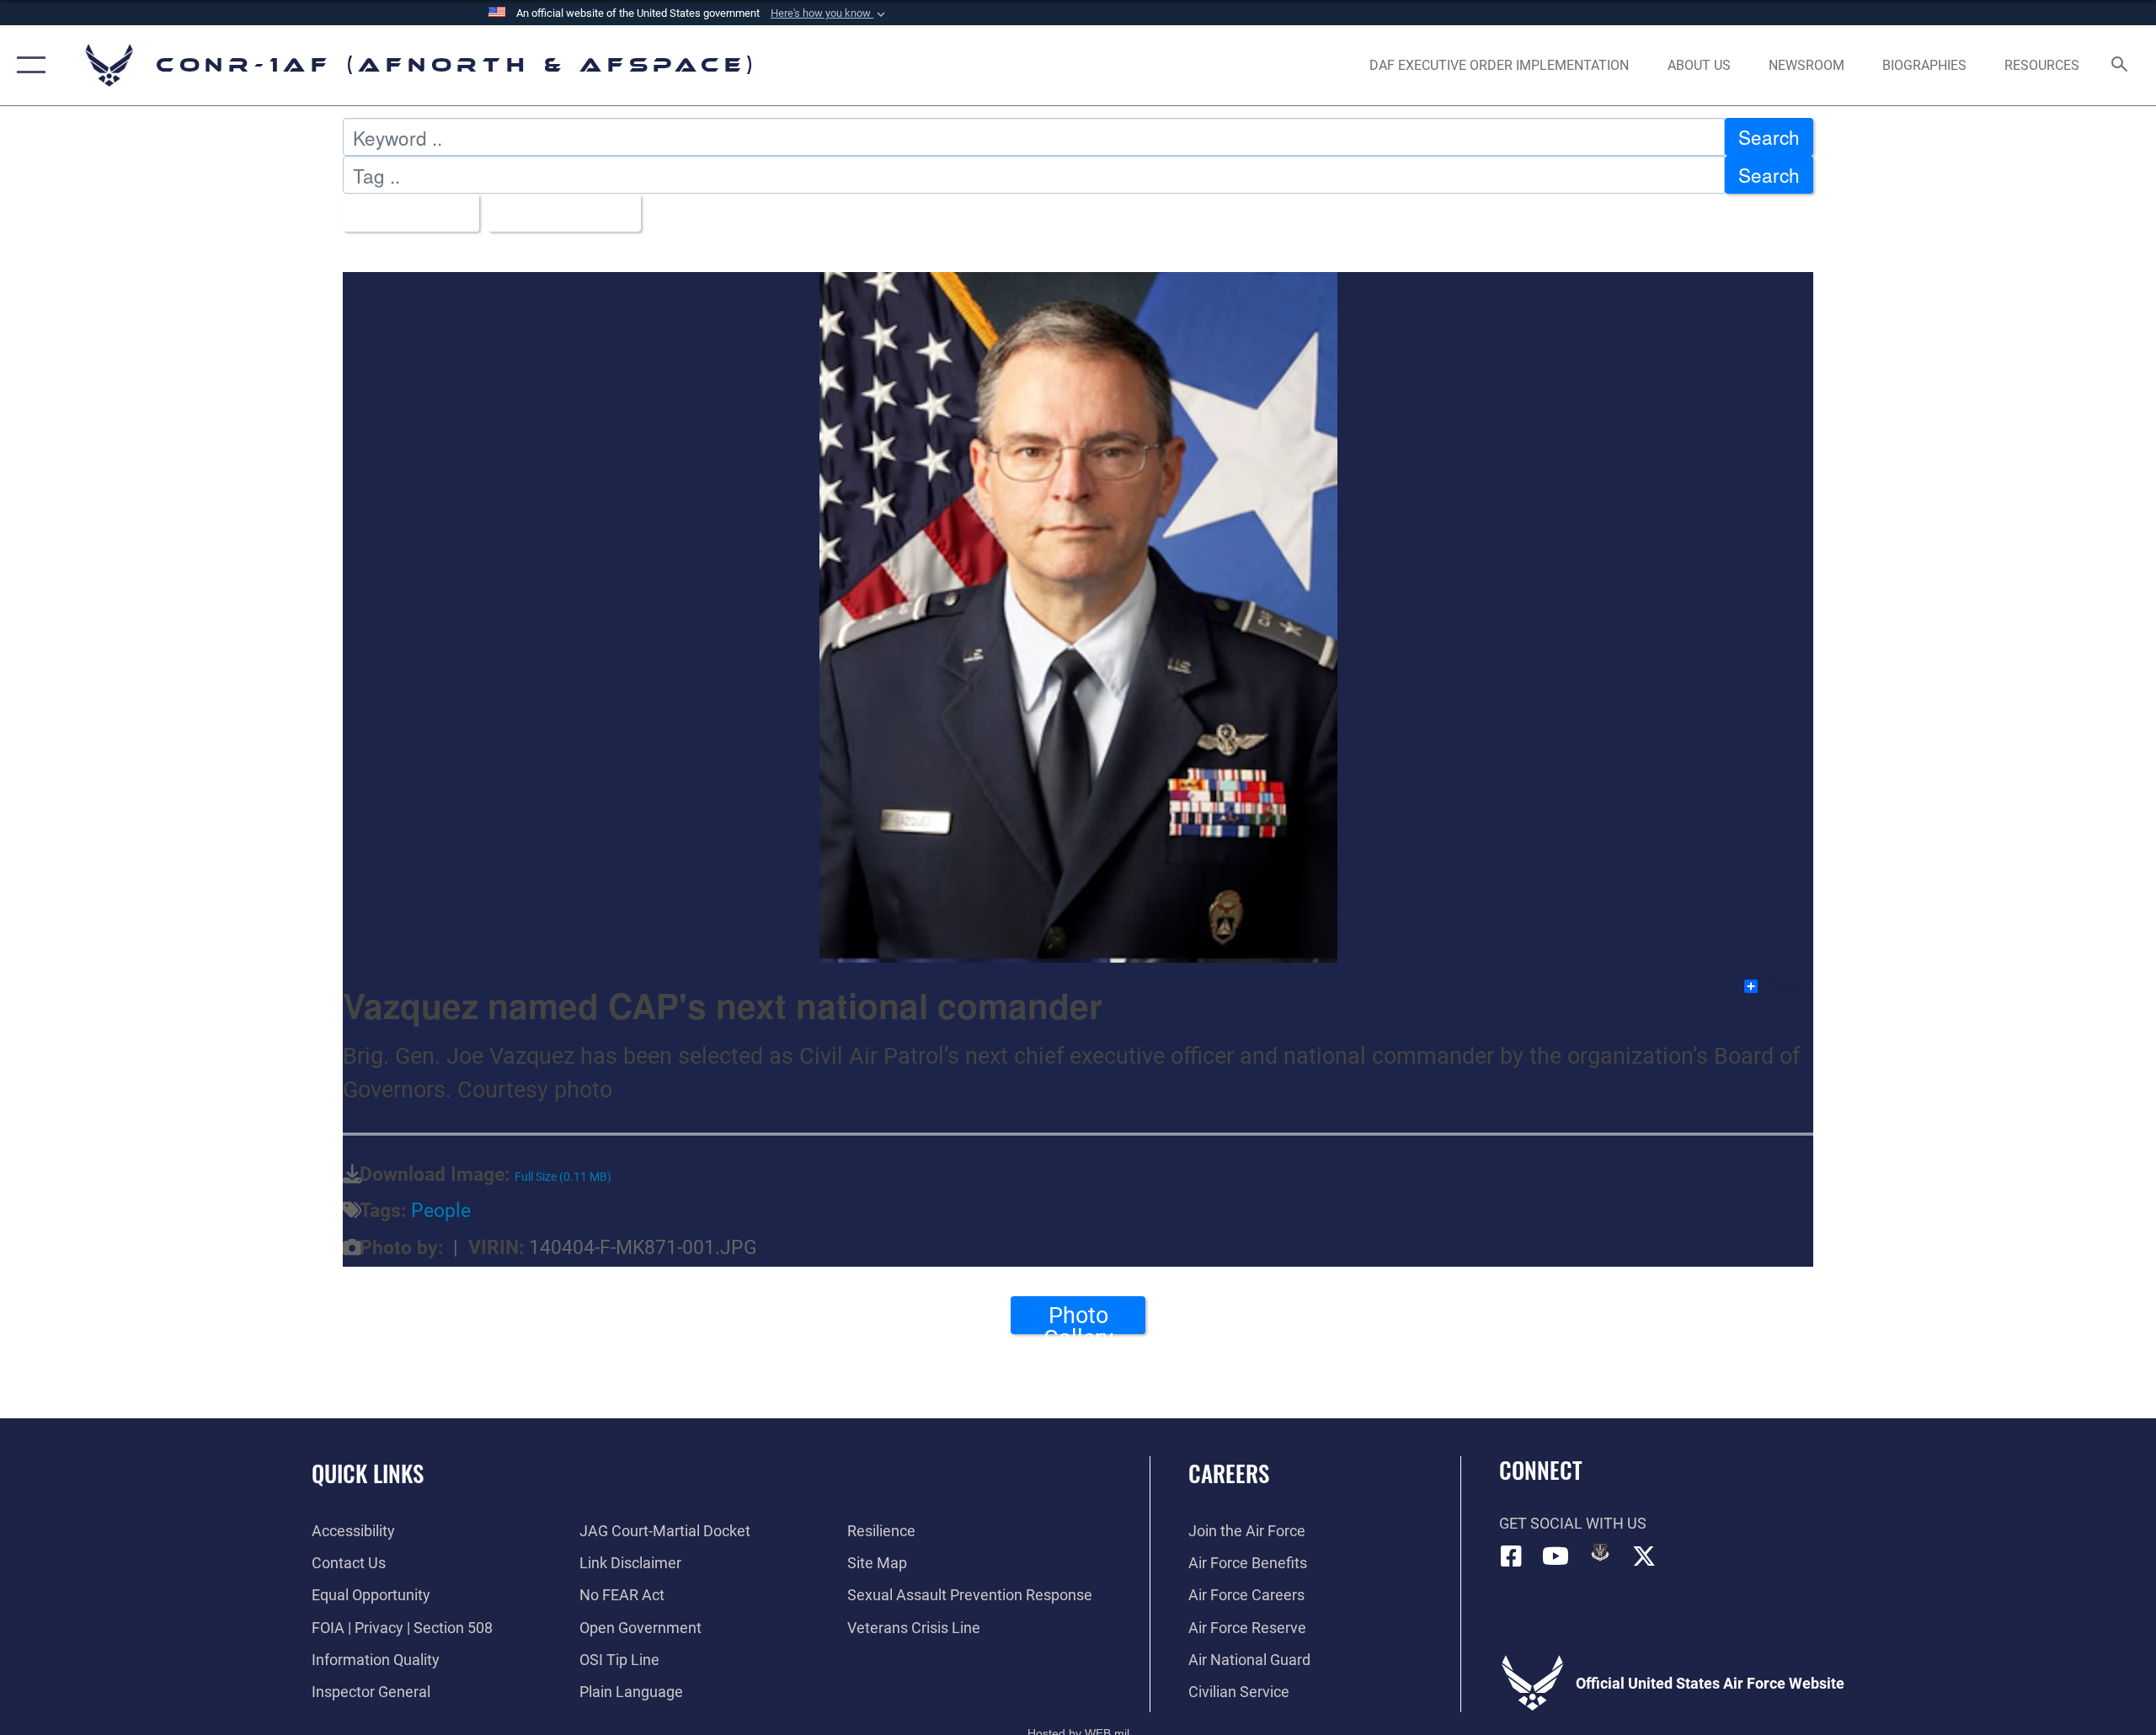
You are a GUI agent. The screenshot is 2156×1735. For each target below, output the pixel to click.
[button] (830, 13)
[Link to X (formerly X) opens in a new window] (1644, 1556)
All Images (403, 212)
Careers (1229, 1473)
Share (1786, 986)
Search (1769, 136)
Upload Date (557, 212)
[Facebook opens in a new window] (1512, 1556)
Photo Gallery (1078, 1318)
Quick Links (368, 1473)
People (441, 1211)
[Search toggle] (2120, 66)
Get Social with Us (1573, 1523)
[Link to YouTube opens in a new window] (1556, 1556)
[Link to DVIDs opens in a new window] (1600, 1552)
